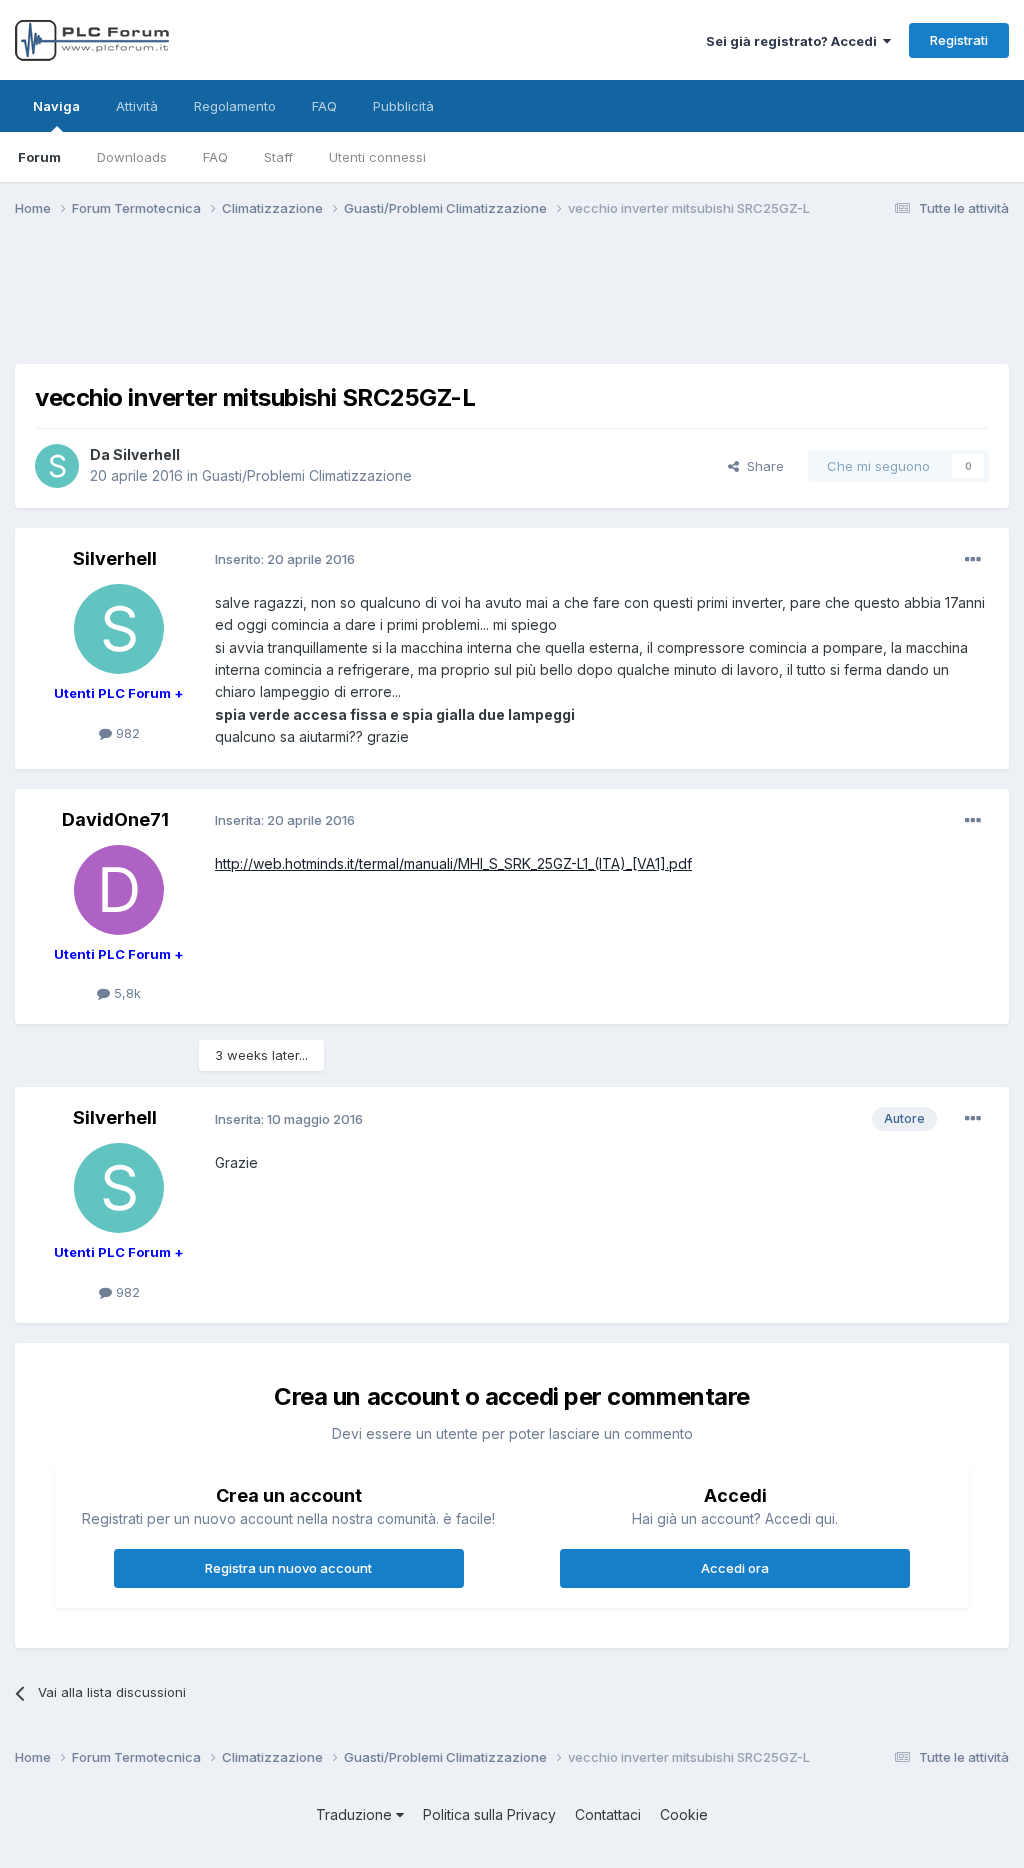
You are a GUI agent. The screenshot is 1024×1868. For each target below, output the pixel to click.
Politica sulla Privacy (489, 1814)
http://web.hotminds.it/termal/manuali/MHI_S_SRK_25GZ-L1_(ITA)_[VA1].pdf (453, 863)
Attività (137, 106)
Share (761, 466)
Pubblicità (403, 106)
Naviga (56, 106)
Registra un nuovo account (288, 1568)
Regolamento (235, 106)
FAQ (215, 157)
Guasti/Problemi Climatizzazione (307, 475)
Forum (39, 157)
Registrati (959, 40)
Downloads (132, 157)
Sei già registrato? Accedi (794, 41)
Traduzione (356, 1814)
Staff (278, 157)
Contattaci (608, 1814)
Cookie (684, 1814)
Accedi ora (735, 1568)
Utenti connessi (377, 157)
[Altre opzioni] (973, 560)
